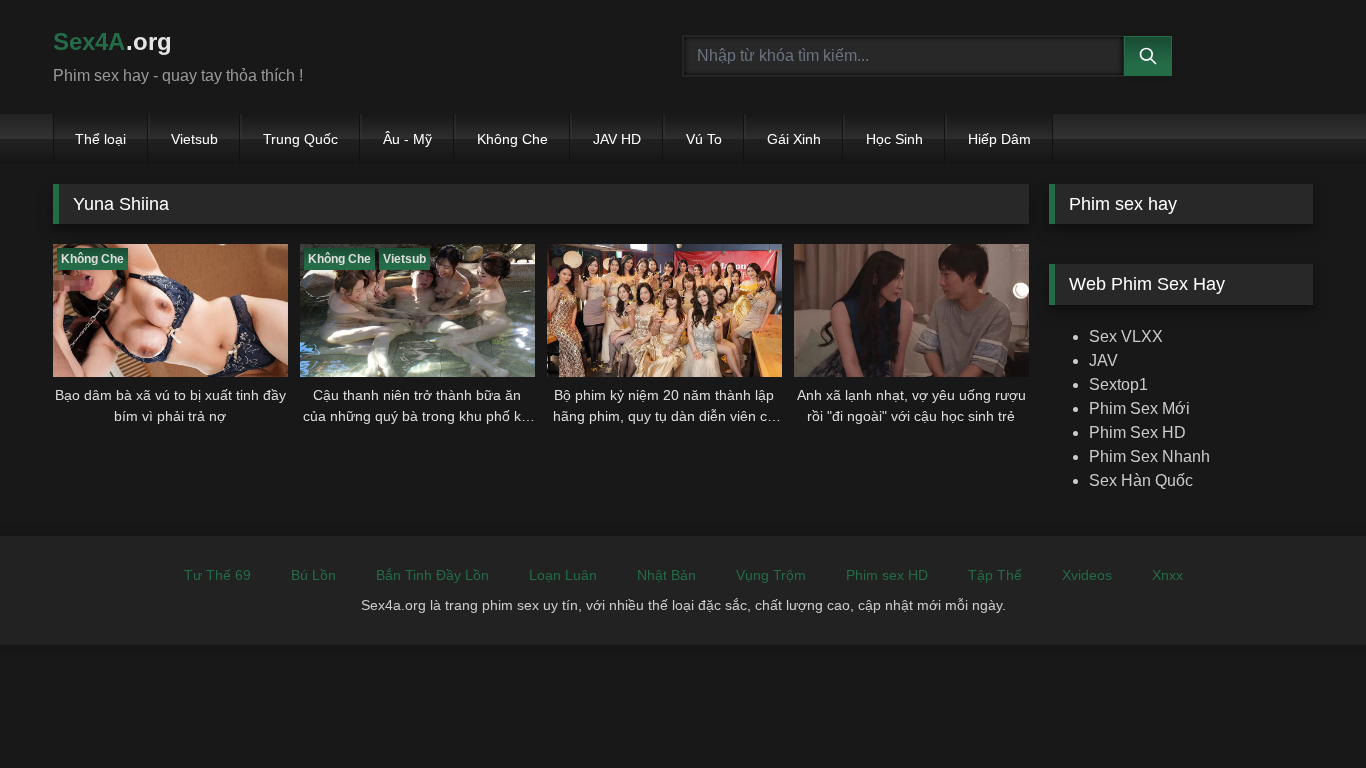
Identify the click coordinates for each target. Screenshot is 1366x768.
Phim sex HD (887, 575)
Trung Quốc (300, 139)
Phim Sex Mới (1139, 408)
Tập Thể (995, 575)
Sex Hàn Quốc (1141, 480)
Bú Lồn (313, 575)
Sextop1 (1118, 384)
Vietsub (194, 139)
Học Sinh (894, 139)
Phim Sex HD (1137, 432)
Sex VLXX (1126, 336)
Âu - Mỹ (407, 139)
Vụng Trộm (771, 575)
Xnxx (1167, 575)
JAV (1103, 360)
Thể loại (100, 139)
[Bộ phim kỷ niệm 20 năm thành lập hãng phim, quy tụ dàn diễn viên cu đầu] (664, 310)
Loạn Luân (563, 575)
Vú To (704, 139)
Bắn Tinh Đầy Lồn (432, 575)
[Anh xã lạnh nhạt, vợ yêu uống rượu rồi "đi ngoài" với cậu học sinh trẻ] (911, 310)
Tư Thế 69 (217, 575)
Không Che (512, 139)
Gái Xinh (794, 139)
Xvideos (1087, 575)
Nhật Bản (666, 575)
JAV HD (617, 139)
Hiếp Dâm (999, 139)
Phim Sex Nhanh (1149, 456)
